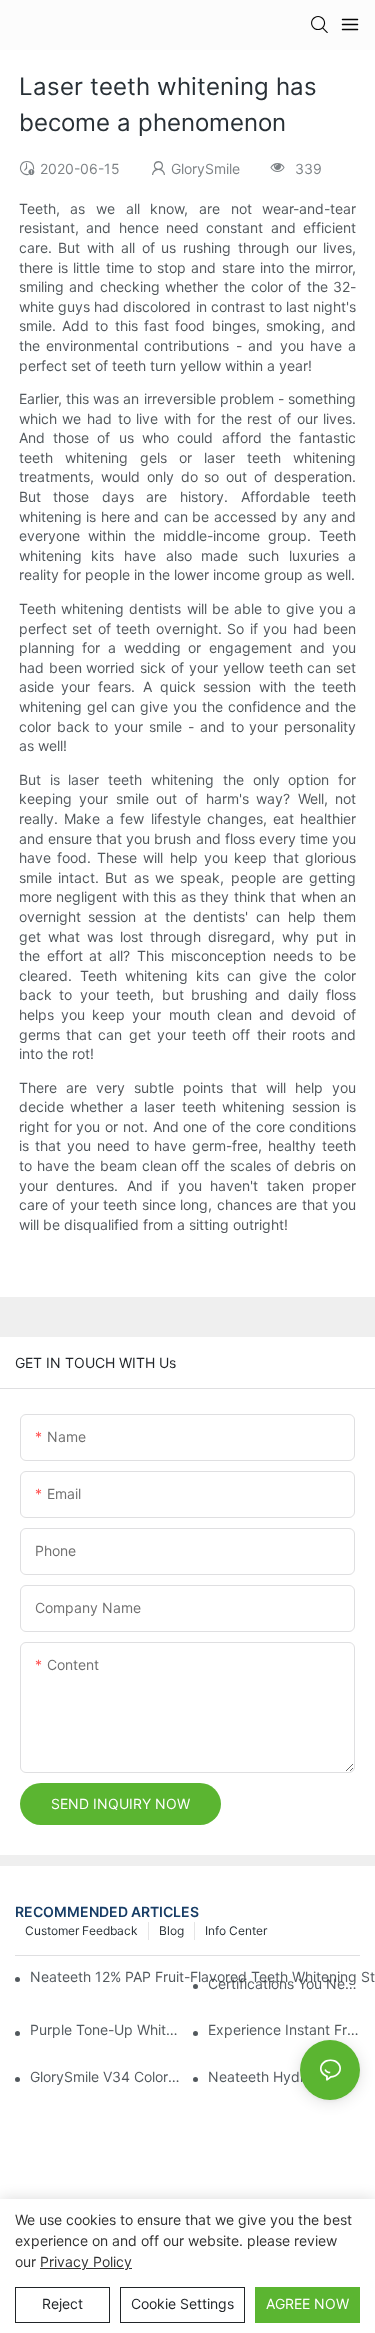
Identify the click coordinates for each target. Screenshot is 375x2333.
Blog (171, 1930)
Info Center (236, 1930)
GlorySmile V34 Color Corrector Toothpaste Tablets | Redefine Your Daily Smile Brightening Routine (106, 2076)
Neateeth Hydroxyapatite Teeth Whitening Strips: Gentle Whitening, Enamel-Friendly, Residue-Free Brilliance (284, 2076)
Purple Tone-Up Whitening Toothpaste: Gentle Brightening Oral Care (106, 2029)
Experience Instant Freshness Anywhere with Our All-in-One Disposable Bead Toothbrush (284, 2029)
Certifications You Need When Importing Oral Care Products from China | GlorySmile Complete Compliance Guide (284, 1983)
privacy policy (86, 2261)
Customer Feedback (81, 1930)
